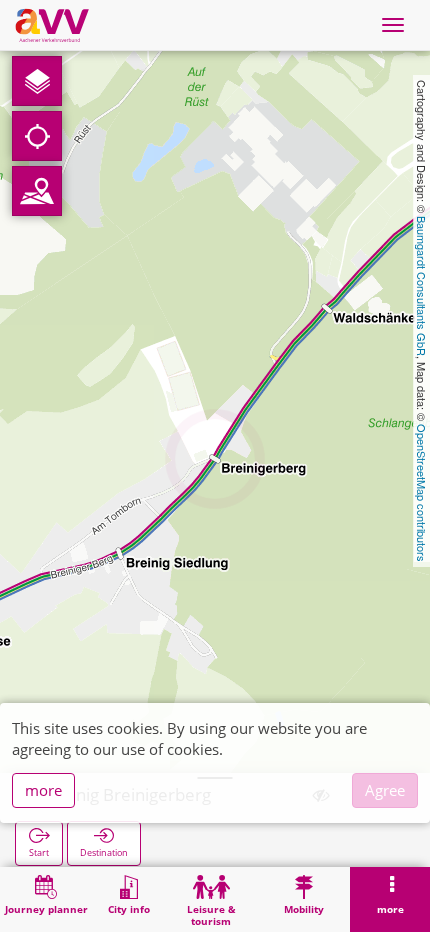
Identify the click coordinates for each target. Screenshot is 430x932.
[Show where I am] (37, 136)
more (43, 790)
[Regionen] (37, 191)
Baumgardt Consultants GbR (422, 286)
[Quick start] (37, 81)
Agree (385, 790)
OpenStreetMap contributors (422, 493)
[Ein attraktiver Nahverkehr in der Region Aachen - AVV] (52, 25)
